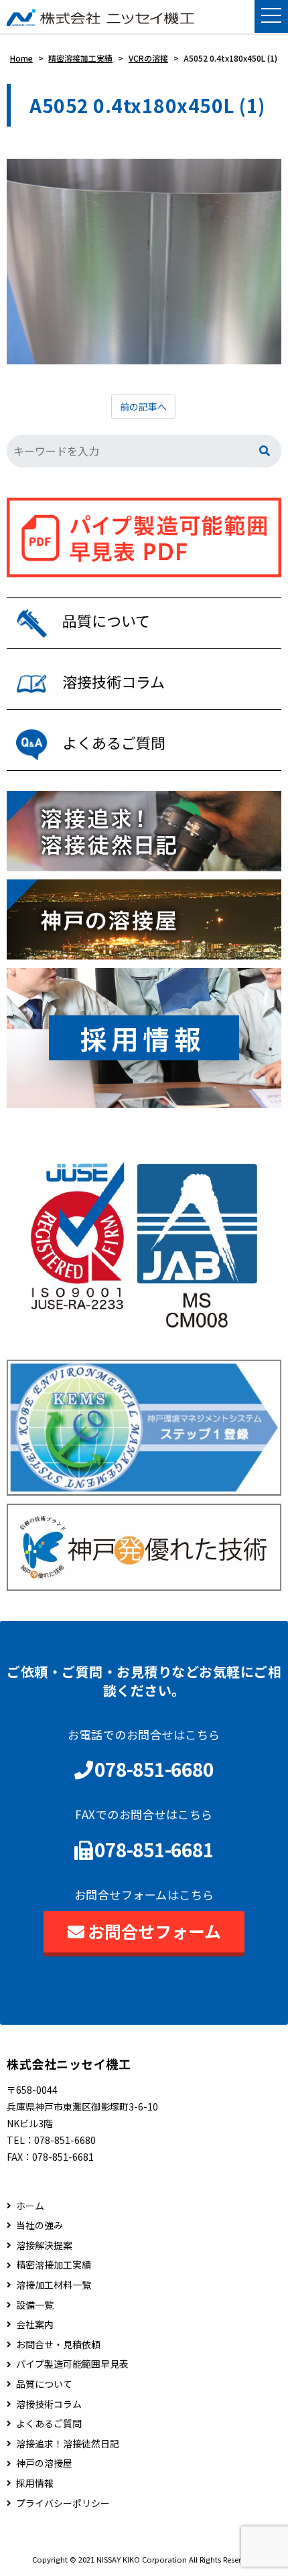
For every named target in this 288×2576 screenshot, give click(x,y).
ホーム (30, 2206)
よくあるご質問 (49, 2424)
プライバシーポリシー (63, 2503)
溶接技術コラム (49, 2404)
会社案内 (35, 2324)
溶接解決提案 (44, 2245)
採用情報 (35, 2483)
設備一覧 (35, 2305)
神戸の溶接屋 (44, 2463)
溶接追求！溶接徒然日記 (68, 2444)
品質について (44, 2384)
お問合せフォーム (154, 1931)
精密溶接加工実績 (54, 2265)
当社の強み (40, 2225)
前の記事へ (143, 407)
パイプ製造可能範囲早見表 (72, 2364)
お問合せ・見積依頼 (58, 2345)
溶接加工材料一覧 (54, 2285)
